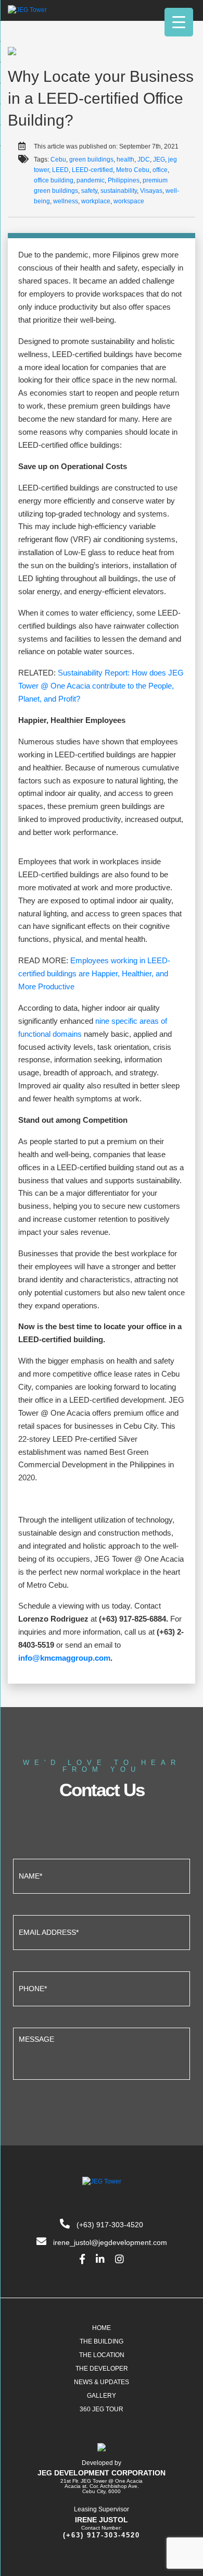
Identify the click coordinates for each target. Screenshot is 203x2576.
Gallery (102, 2396)
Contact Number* (102, 1988)
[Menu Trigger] (179, 22)
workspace (129, 201)
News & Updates (102, 2382)
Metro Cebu (133, 170)
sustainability (119, 191)
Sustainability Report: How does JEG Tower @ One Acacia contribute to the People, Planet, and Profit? (101, 686)
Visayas (151, 191)
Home (102, 2328)
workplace (96, 201)
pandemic (91, 180)
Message (102, 2052)
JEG (159, 160)
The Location (102, 2355)
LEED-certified (92, 170)
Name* (102, 1875)
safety (89, 191)
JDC (144, 160)
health (125, 160)
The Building (102, 2341)
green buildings (91, 160)
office (160, 170)
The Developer (102, 2369)
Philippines (124, 180)
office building (54, 180)
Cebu (58, 160)
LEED (60, 170)
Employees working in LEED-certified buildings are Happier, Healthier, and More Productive (94, 973)
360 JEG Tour (102, 2409)
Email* (102, 1931)
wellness (66, 201)
